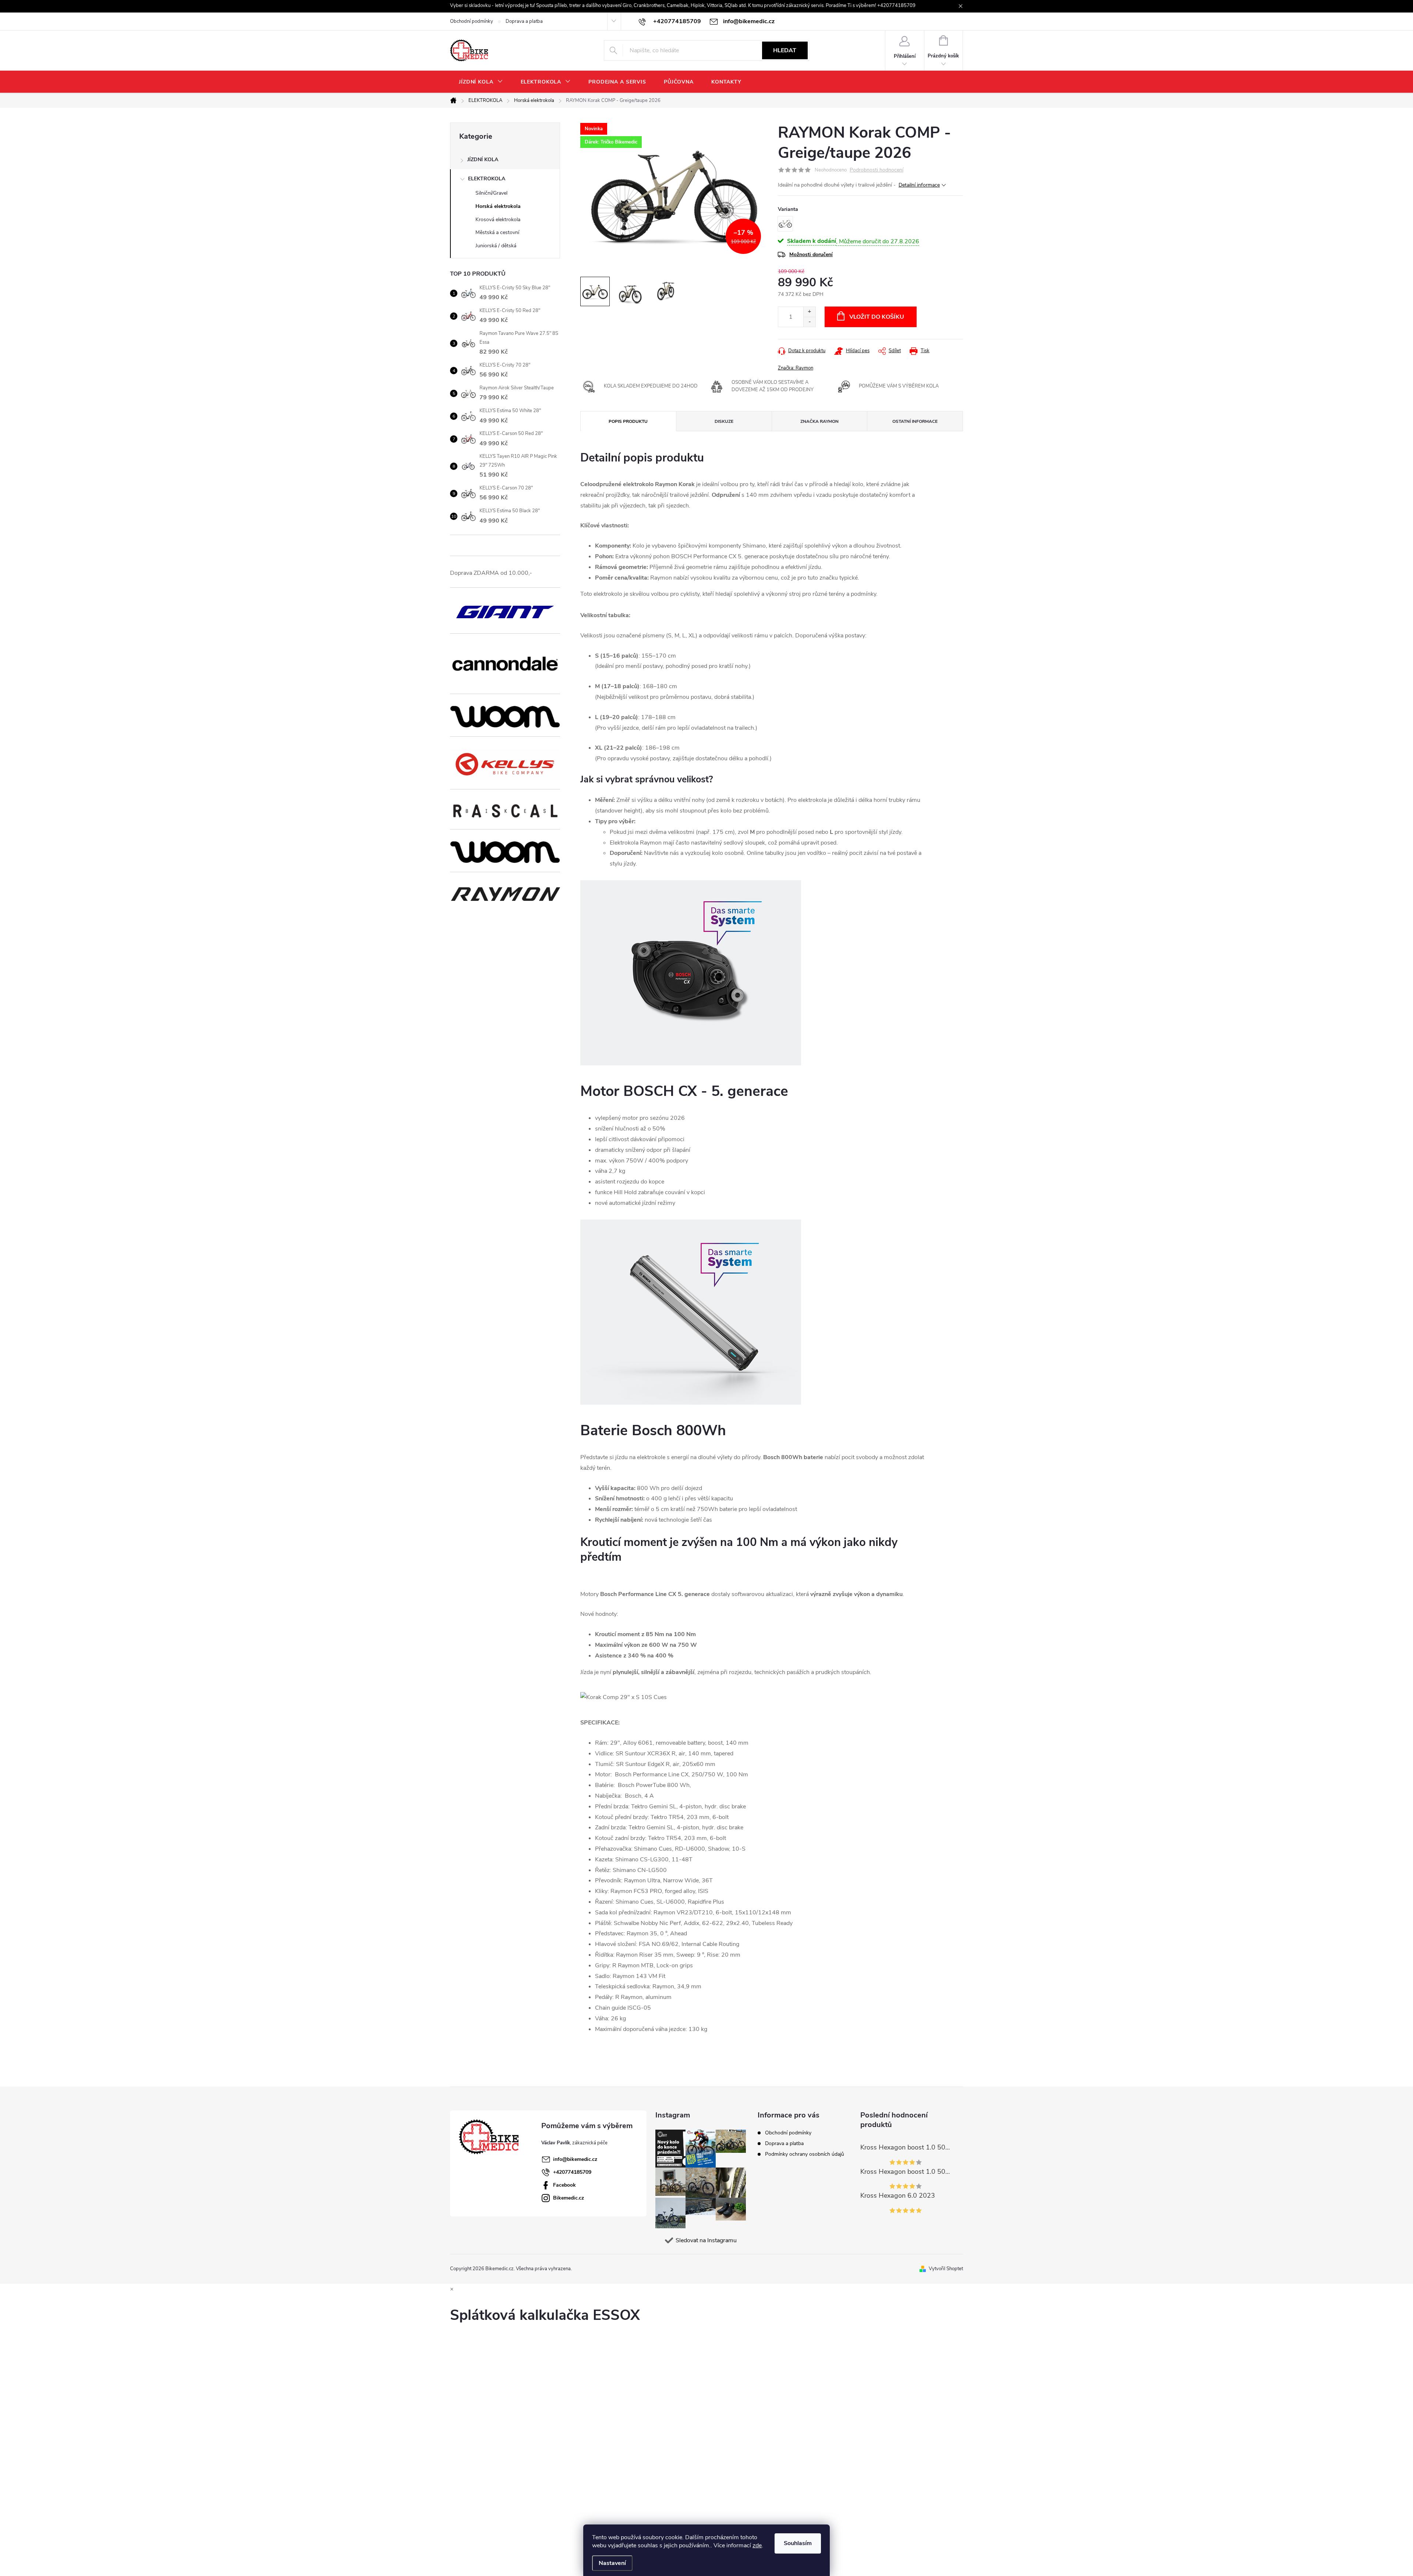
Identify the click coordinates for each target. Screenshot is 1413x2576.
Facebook (564, 2185)
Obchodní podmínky (472, 21)
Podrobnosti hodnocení (877, 170)
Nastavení (612, 2563)
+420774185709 (572, 2172)
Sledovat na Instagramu (706, 2240)
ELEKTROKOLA (487, 179)
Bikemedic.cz (569, 2198)
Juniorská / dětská (496, 246)
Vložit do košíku (877, 317)
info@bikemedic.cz (575, 2159)
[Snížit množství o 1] (809, 322)
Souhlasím (798, 2543)
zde (757, 2545)
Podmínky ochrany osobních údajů (805, 2154)
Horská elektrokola (498, 206)
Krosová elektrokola (498, 220)
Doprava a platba (524, 21)
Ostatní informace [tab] (915, 421)
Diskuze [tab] (724, 421)
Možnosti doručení (811, 254)
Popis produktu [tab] (628, 421)
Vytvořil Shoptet (946, 2269)
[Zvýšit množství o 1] (809, 312)
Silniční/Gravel (491, 193)
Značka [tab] (819, 421)
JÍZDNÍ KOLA (483, 160)
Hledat (785, 50)
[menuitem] (481, 82)
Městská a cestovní (497, 232)
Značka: (796, 368)
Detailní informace (919, 185)
